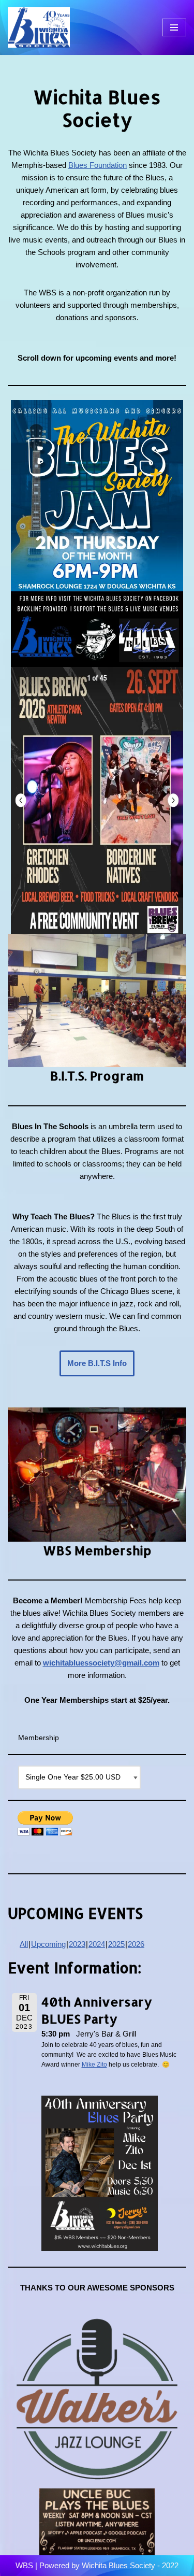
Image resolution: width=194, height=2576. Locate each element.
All (24, 1944)
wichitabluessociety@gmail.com (101, 1663)
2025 (116, 1944)
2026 (136, 1944)
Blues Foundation (98, 165)
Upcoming (48, 1944)
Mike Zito (94, 2065)
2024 (97, 1944)
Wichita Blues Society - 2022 (130, 2565)
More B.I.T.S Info (97, 1363)
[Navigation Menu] (174, 27)
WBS (24, 2565)
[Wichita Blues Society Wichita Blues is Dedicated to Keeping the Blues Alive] (39, 27)
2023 (77, 1944)
